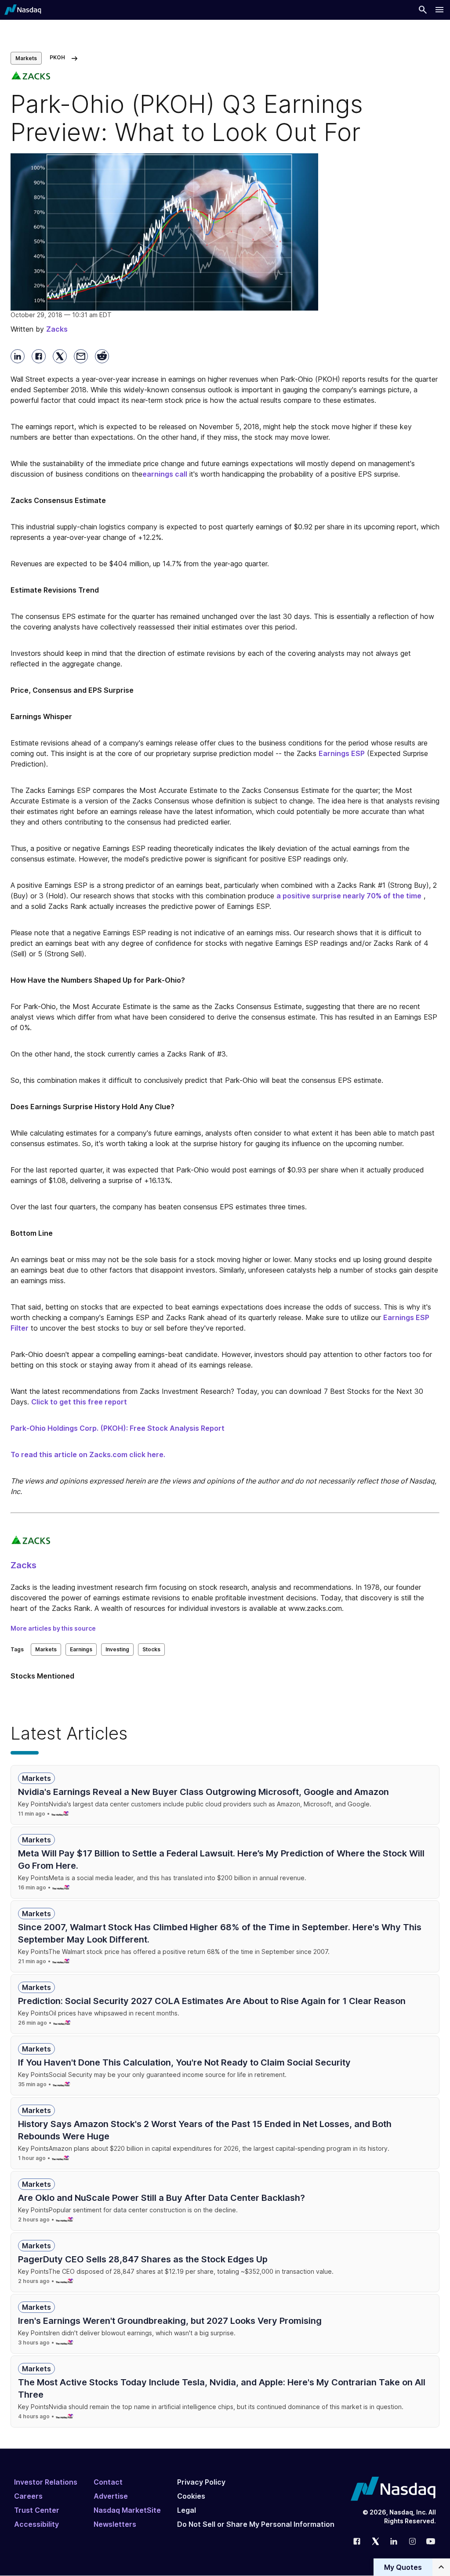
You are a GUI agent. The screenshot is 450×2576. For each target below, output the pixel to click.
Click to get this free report (79, 1402)
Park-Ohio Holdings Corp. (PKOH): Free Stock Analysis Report (118, 1428)
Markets (26, 58)
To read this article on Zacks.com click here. (88, 1454)
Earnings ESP (342, 753)
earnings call (165, 474)
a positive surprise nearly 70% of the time (349, 896)
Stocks (151, 1649)
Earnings (81, 1649)
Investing (117, 1649)
